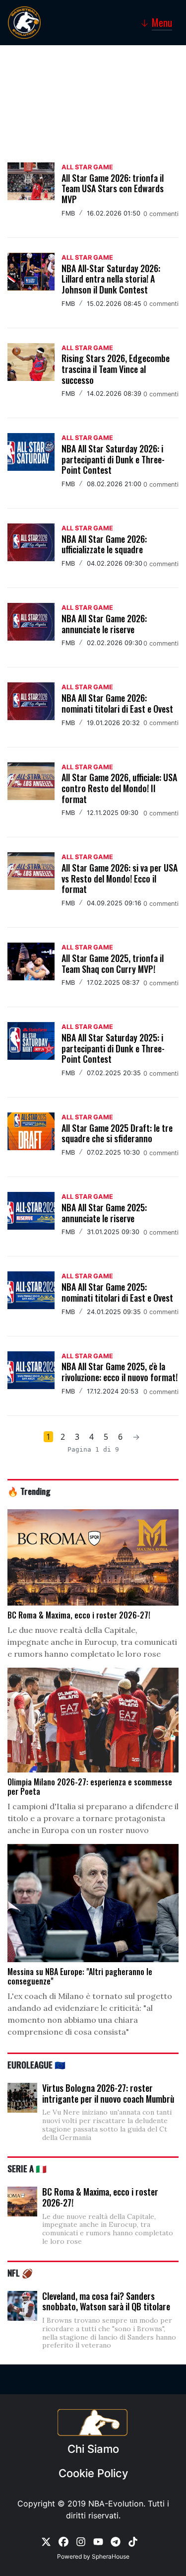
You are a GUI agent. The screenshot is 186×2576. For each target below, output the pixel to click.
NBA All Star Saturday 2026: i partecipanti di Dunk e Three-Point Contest (113, 459)
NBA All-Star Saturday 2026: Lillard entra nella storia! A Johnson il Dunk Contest (111, 279)
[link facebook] (63, 2541)
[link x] (46, 2541)
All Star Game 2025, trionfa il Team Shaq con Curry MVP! (113, 963)
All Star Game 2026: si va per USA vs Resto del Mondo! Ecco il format (120, 878)
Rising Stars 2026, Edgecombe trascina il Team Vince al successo (116, 369)
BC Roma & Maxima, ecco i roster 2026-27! (100, 2197)
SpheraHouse (111, 2556)
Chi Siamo (93, 2449)
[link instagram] (81, 2541)
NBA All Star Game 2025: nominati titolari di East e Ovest (117, 1292)
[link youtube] (98, 2541)
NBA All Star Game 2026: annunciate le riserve (104, 624)
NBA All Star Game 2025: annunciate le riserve (104, 1213)
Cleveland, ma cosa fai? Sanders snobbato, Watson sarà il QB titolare (106, 2301)
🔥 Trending (29, 1491)
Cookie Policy (93, 2473)
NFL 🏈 (20, 2273)
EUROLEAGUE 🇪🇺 (36, 2064)
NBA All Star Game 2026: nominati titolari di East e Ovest (117, 703)
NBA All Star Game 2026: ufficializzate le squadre (104, 544)
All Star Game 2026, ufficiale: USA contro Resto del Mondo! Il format (119, 788)
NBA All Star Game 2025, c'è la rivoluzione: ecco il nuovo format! (120, 1372)
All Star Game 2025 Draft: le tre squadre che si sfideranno (117, 1133)
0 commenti (161, 214)
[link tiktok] (133, 2541)
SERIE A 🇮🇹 (27, 2168)
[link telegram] (116, 2541)
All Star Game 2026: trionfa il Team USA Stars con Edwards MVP (113, 188)
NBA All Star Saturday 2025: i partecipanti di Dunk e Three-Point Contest (113, 1048)
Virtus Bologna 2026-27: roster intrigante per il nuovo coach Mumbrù (108, 2093)
